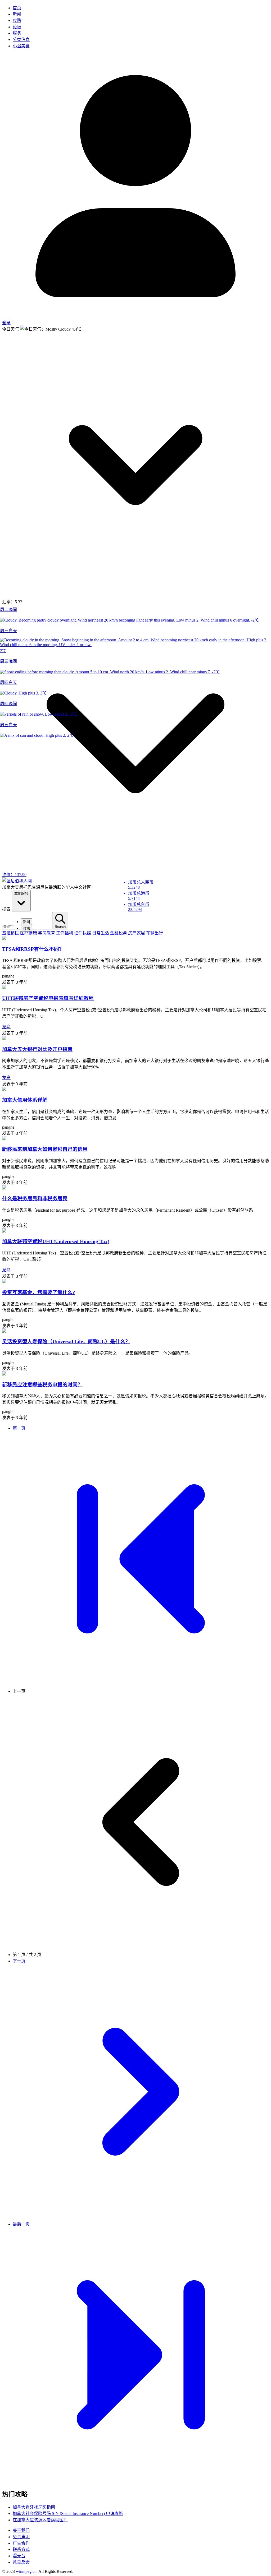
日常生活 (101, 933)
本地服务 (21, 894)
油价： (14, 875)
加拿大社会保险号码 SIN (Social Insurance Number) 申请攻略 (68, 2514)
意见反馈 (21, 2562)
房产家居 (137, 933)
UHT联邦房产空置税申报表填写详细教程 (48, 998)
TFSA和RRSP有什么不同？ (33, 949)
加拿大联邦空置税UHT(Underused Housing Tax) (56, 1241)
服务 (17, 33)
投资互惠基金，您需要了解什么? (39, 1292)
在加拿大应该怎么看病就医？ (40, 2520)
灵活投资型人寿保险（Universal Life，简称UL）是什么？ (66, 1342)
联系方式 (21, 2549)
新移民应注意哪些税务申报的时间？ (42, 1385)
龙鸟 (6, 1027)
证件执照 (83, 933)
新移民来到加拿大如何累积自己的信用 (45, 1149)
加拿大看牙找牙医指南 (34, 2507)
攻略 (17, 20)
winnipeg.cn (26, 2571)
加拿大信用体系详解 (25, 1100)
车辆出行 (155, 933)
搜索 (6, 909)
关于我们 (21, 2530)
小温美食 (21, 46)
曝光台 (19, 2556)
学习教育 (47, 933)
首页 (17, 8)
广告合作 (21, 2543)
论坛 (17, 27)
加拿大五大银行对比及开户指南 (37, 1049)
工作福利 (65, 933)
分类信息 (21, 40)
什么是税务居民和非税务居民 (35, 1199)
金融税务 (119, 933)
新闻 (17, 14)
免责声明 (21, 2537)
